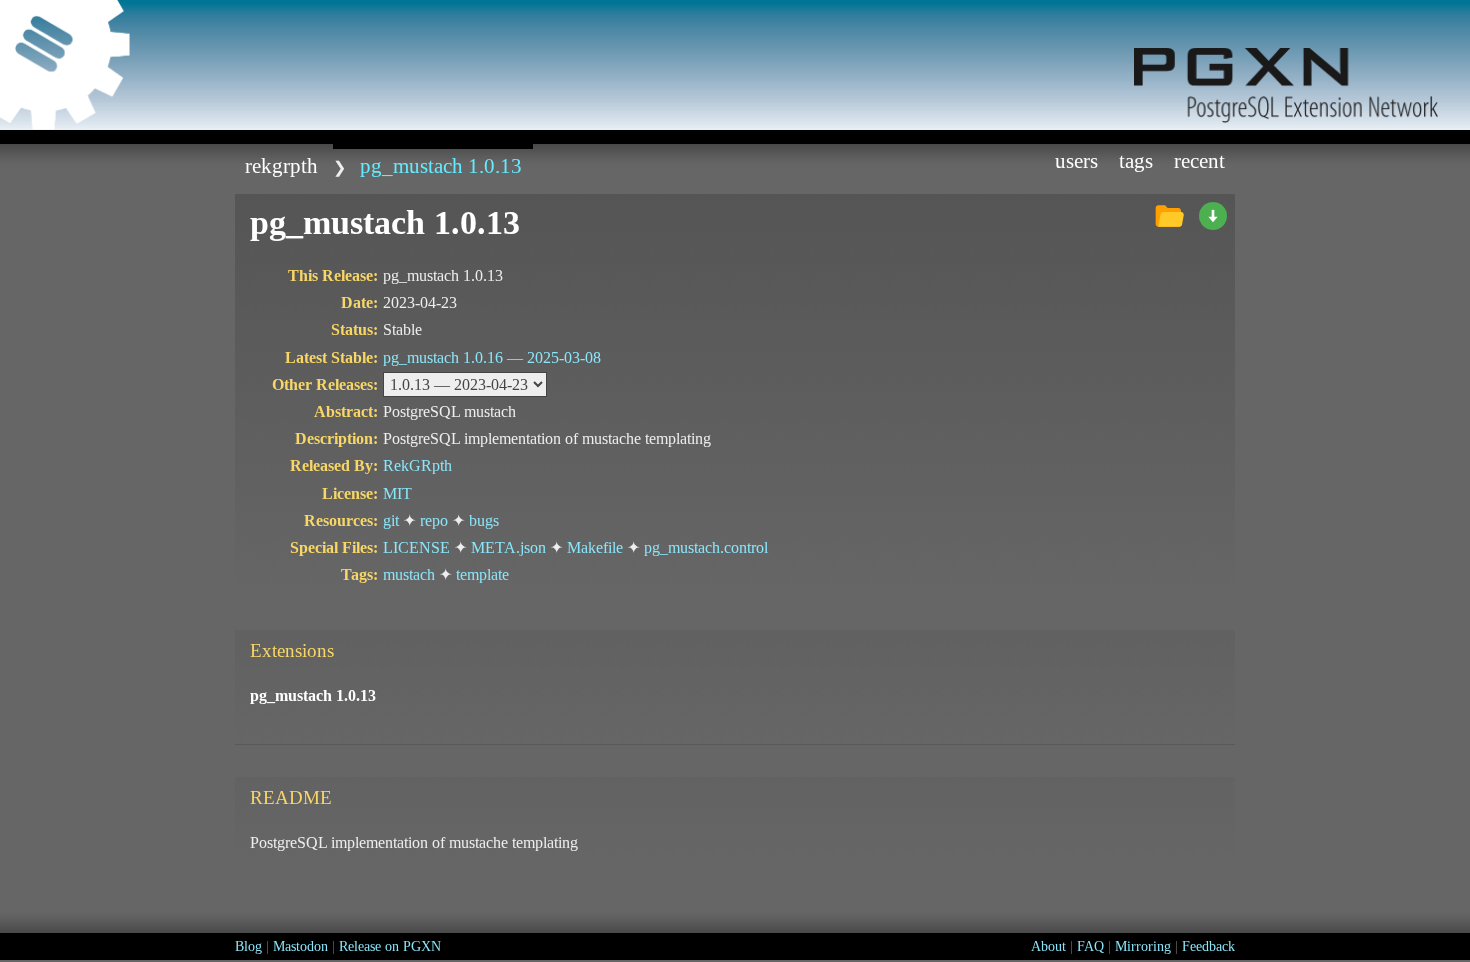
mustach (409, 574)
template (482, 574)
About (1048, 946)
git (391, 520)
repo (434, 520)
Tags (1136, 160)
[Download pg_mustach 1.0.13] (1213, 217)
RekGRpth (281, 165)
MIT (397, 493)
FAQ (1090, 946)
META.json (508, 547)
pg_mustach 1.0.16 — (492, 357)
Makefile (595, 547)
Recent (1199, 160)
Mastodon (300, 946)
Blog (248, 946)
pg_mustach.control (706, 547)
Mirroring (1143, 946)
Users (1076, 160)
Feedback (1208, 946)
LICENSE (416, 547)
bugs (484, 520)
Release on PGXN (390, 946)
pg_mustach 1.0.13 (441, 165)
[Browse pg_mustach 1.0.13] (1169, 217)
